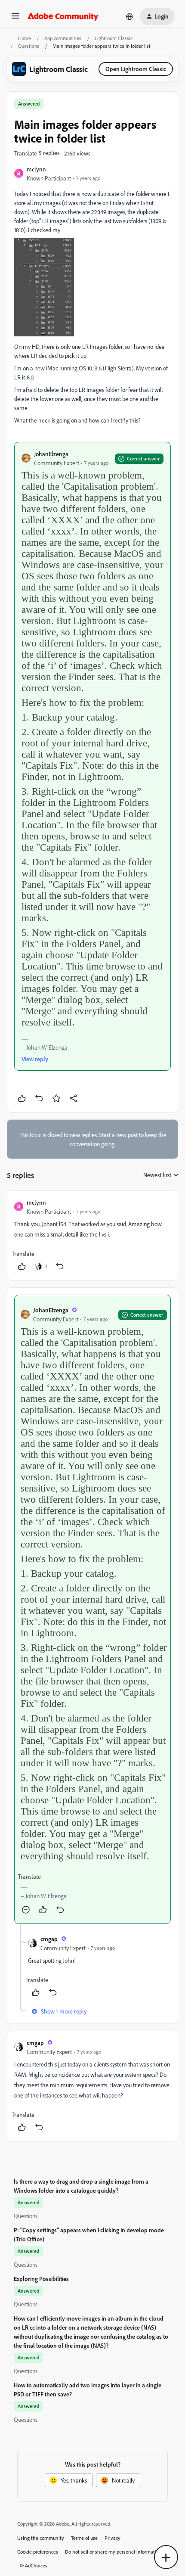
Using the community (41, 2538)
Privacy (113, 2538)
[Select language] (129, 16)
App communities (63, 38)
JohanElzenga (51, 454)
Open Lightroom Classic (136, 69)
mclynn (36, 169)
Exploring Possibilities (41, 2279)
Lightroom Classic (114, 38)
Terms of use (84, 2538)
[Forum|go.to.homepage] (63, 16)
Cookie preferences (38, 2552)
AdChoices (36, 2565)
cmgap (49, 1939)
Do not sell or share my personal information (113, 2552)
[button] (15, 19)
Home (25, 38)
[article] (92, 1235)
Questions (29, 46)
